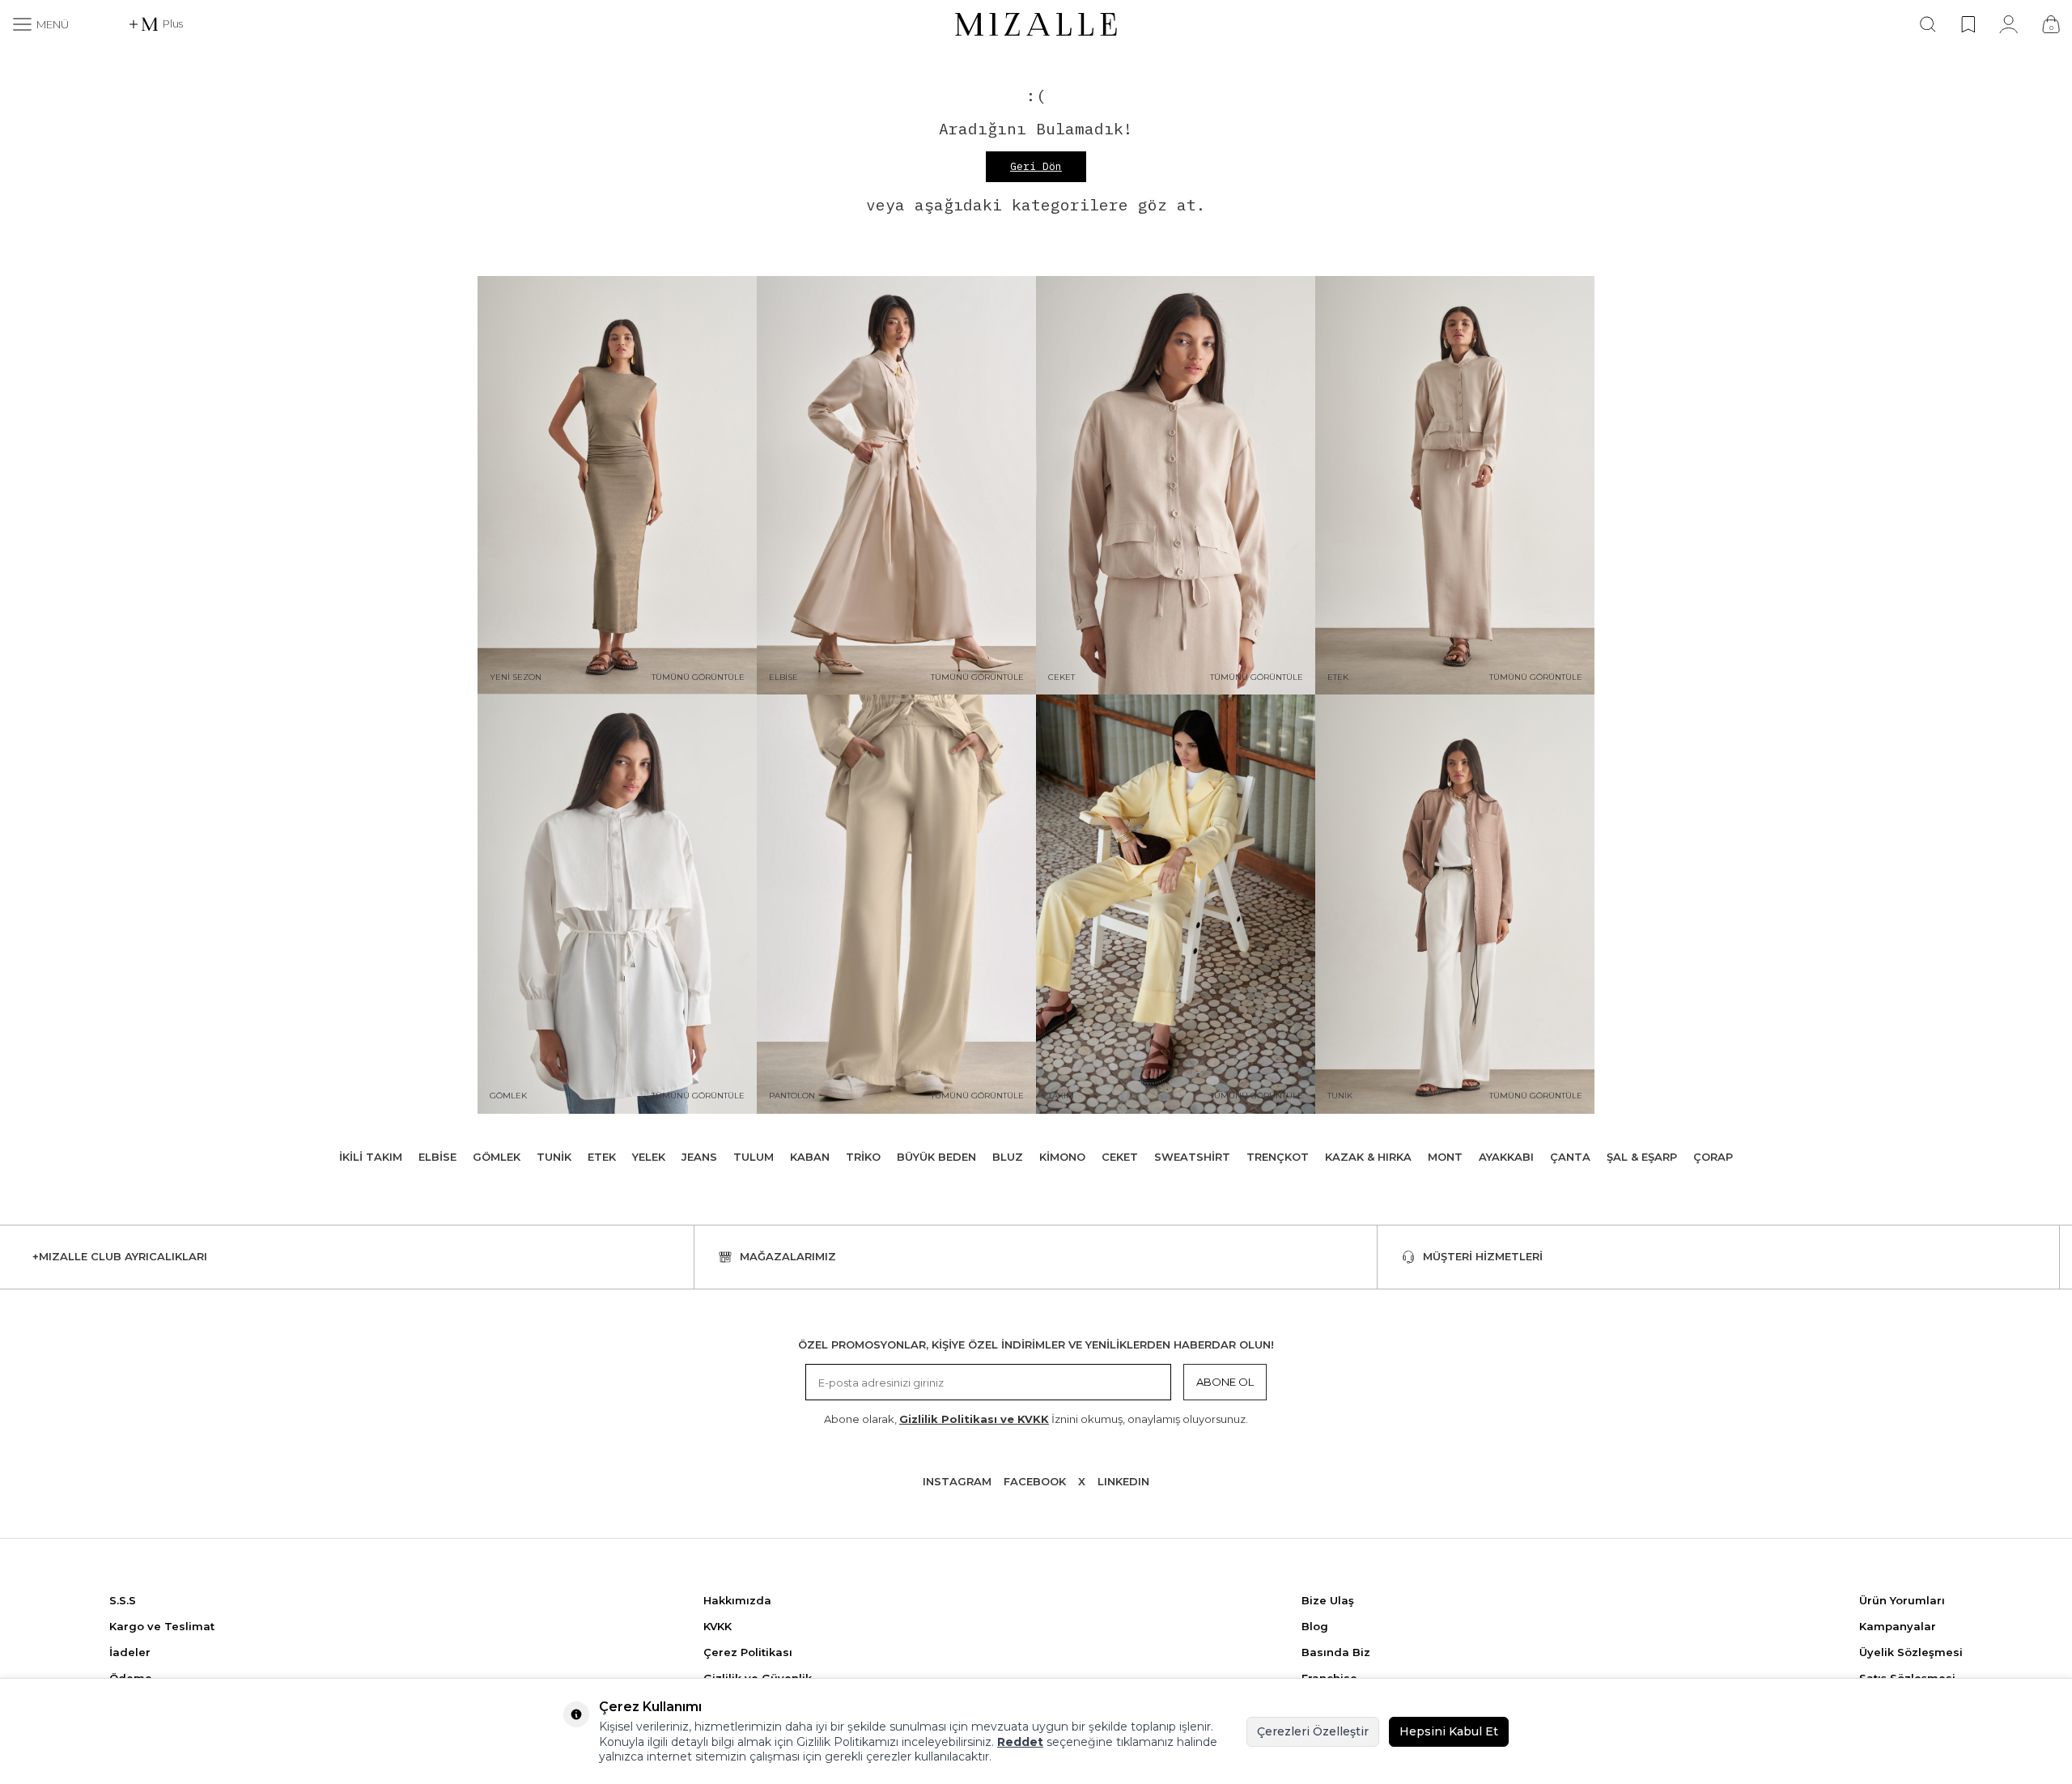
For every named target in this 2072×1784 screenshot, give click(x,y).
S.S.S (123, 1600)
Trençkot (1278, 1157)
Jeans (699, 1157)
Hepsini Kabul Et (1449, 1731)
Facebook (1035, 1481)
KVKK (718, 1626)
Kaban (810, 1157)
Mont (1445, 1157)
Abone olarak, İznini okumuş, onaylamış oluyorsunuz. (1036, 1419)
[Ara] (1928, 24)
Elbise (437, 1157)
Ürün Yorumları (1902, 1600)
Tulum (754, 1157)
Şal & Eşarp (1642, 1157)
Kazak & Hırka (1368, 1157)
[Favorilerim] (1968, 24)
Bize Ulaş (1328, 1600)
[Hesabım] (2008, 24)
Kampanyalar (1898, 1626)
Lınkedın (1123, 1481)
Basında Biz (1336, 1652)
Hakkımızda (737, 1600)
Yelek (649, 1157)
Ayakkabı (1506, 1157)
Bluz (1008, 1157)
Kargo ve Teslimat (162, 1626)
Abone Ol (1225, 1382)
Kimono (1062, 1157)
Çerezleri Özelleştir (1313, 1731)
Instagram (957, 1481)
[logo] (1036, 24)
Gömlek (497, 1157)
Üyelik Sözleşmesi (1911, 1652)
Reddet (1020, 1742)
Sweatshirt (1192, 1157)
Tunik (554, 1157)
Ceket (1120, 1157)
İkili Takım (371, 1157)
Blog (1315, 1626)
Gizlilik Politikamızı (847, 1742)
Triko (863, 1157)
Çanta (1570, 1157)
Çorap (1713, 1157)
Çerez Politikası (748, 1652)
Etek (602, 1157)
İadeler (130, 1652)
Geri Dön (1036, 166)
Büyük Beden (936, 1157)
